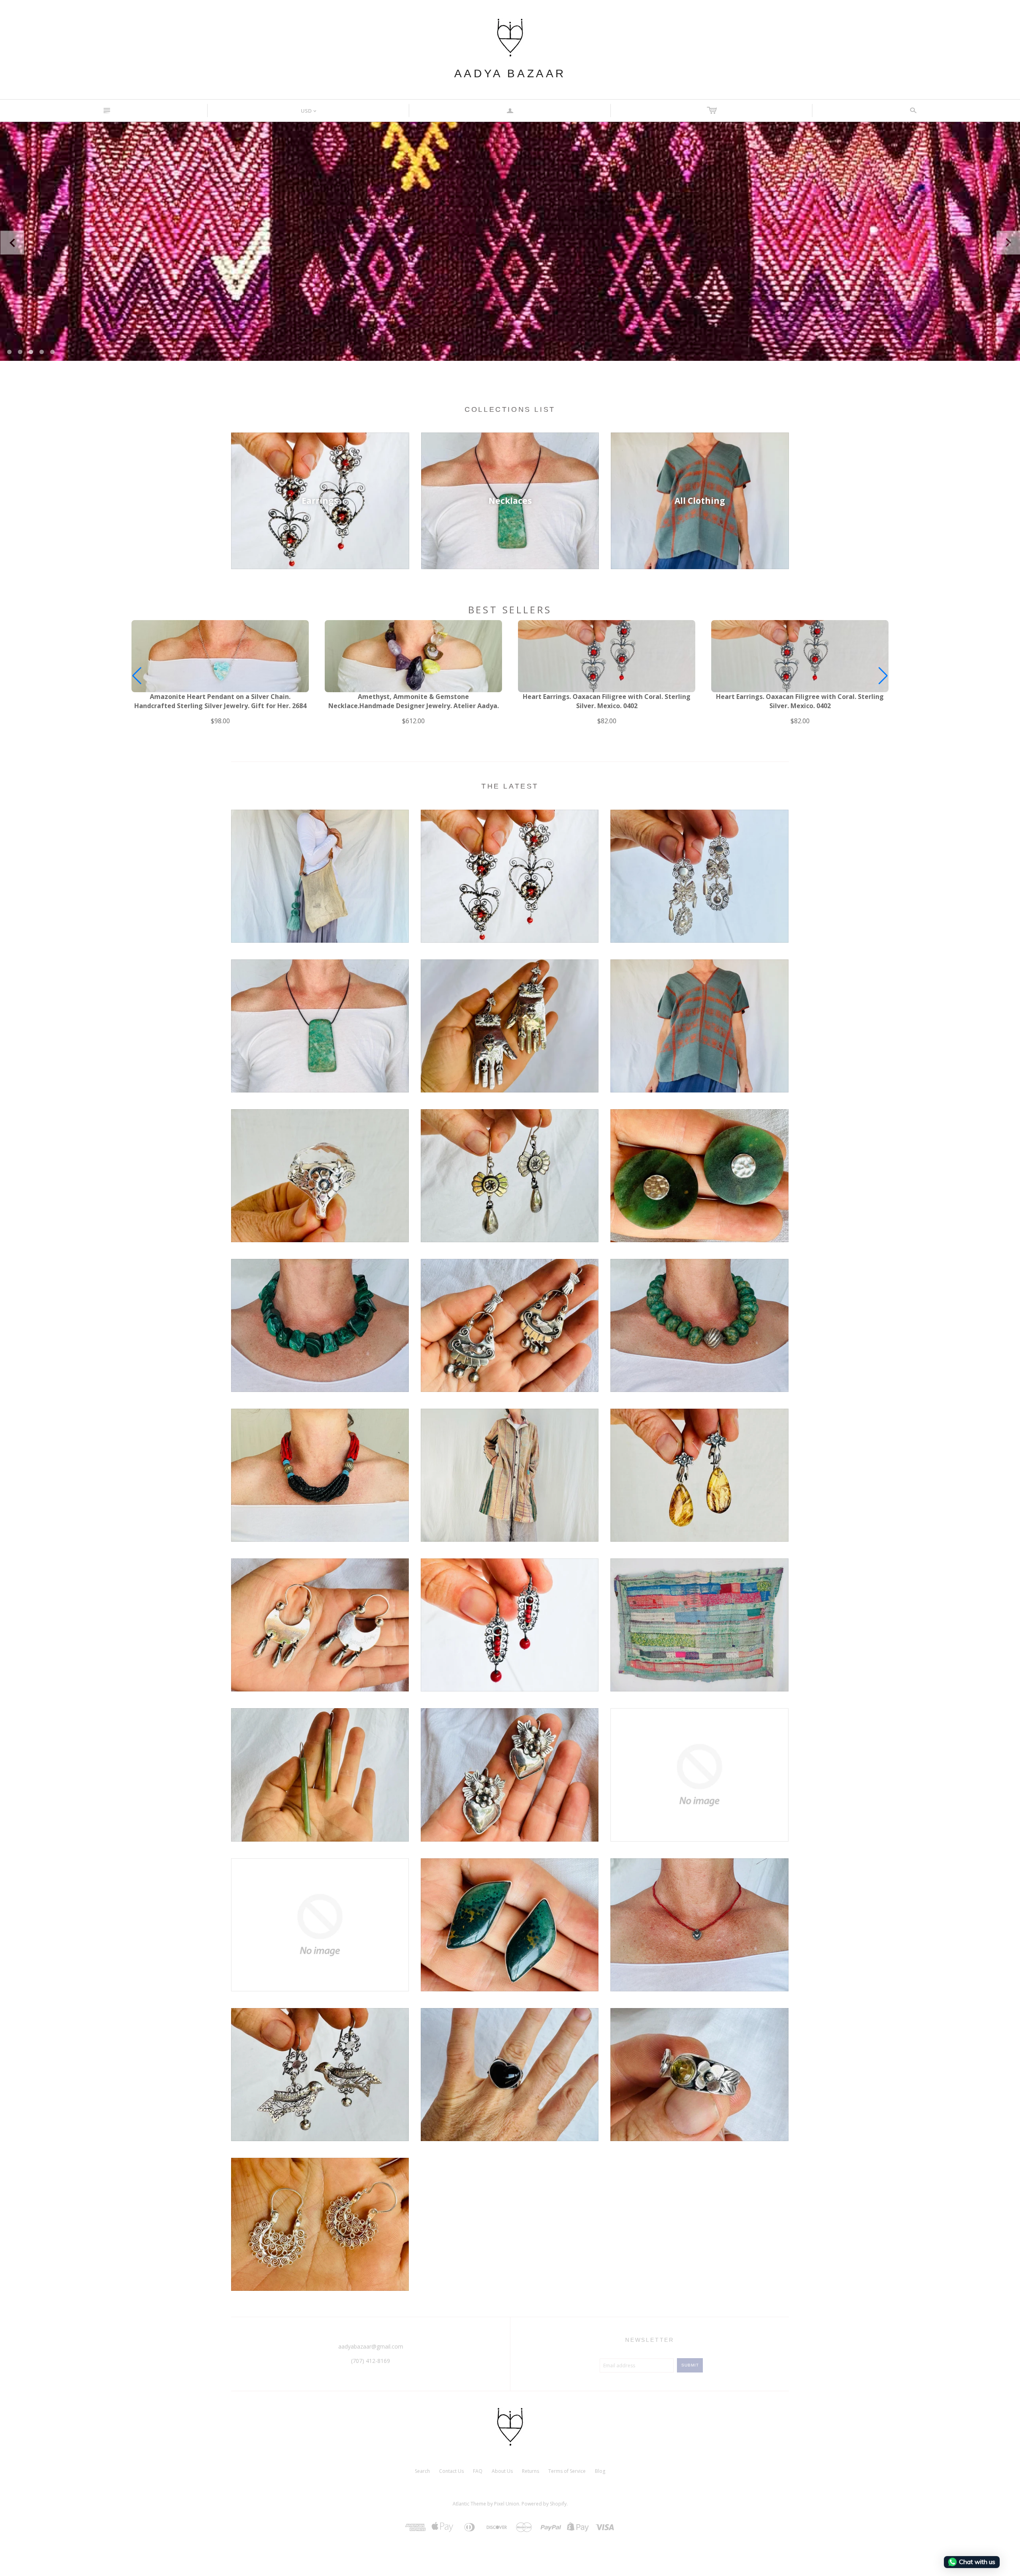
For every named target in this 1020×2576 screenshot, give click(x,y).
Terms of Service (567, 2471)
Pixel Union (507, 2504)
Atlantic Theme (469, 2504)
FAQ (478, 2471)
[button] (883, 676)
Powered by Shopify (544, 2504)
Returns (531, 2471)
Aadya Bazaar (510, 73)
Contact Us (451, 2471)
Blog (600, 2471)
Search (422, 2471)
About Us (502, 2471)
